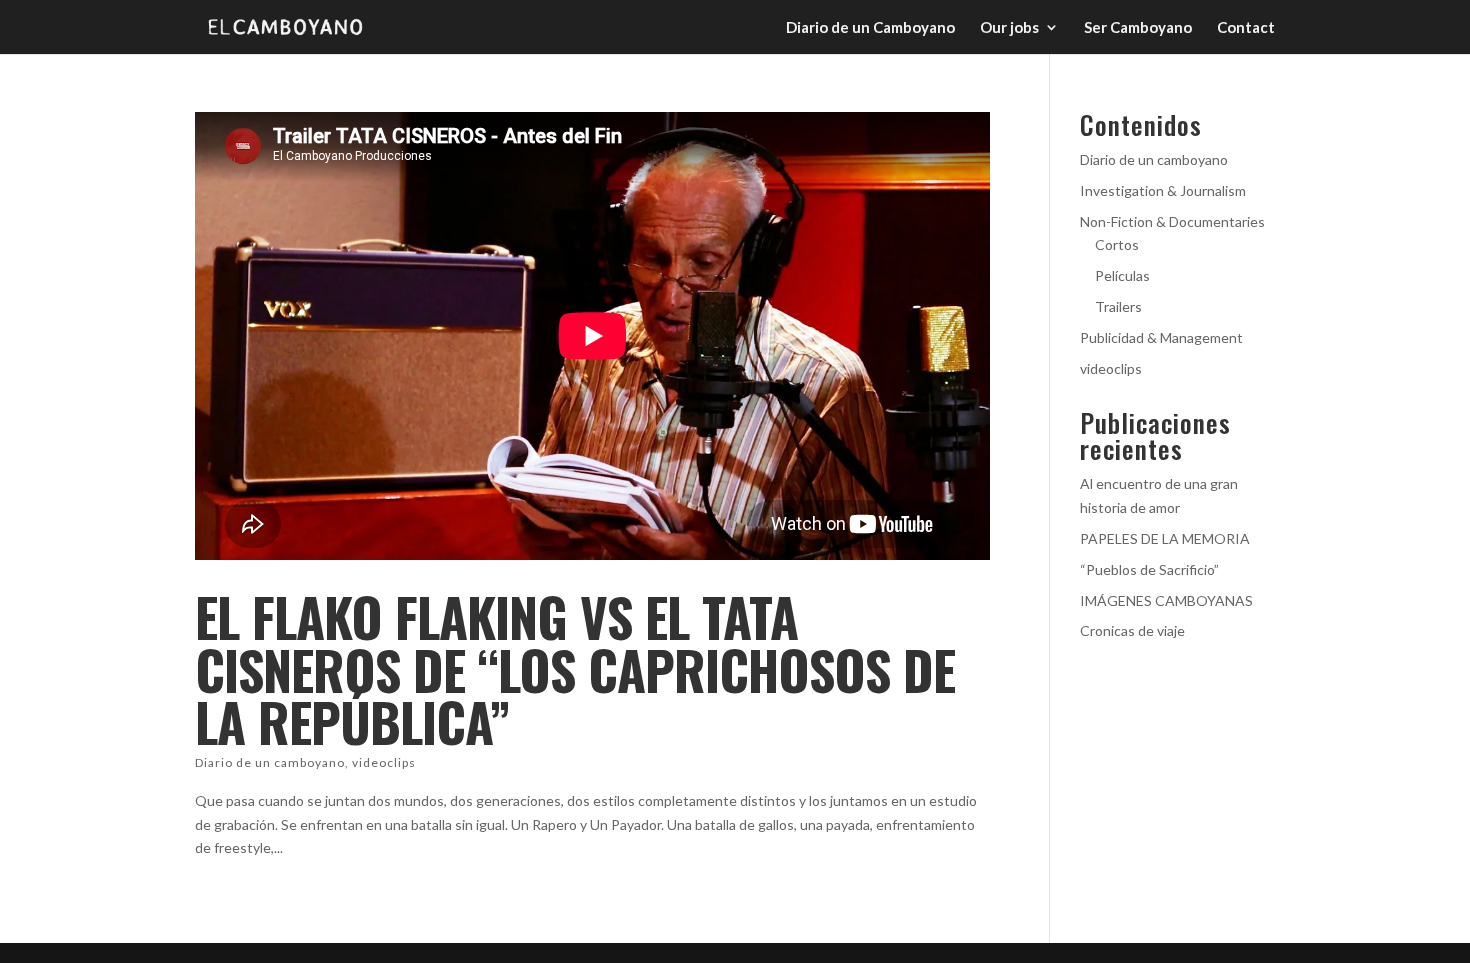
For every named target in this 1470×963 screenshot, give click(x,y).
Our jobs (1009, 28)
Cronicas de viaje (1132, 630)
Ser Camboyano (1138, 28)
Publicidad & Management (1161, 337)
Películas (1122, 275)
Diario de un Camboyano (870, 28)
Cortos (1117, 244)
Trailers (1118, 306)
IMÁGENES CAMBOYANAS (1166, 600)
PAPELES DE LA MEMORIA (1165, 538)
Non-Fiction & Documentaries (1172, 221)
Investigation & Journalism (1163, 190)
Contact (1246, 28)
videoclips (384, 762)
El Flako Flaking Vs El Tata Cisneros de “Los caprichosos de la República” (575, 669)
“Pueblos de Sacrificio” (1149, 569)
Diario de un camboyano (270, 762)
